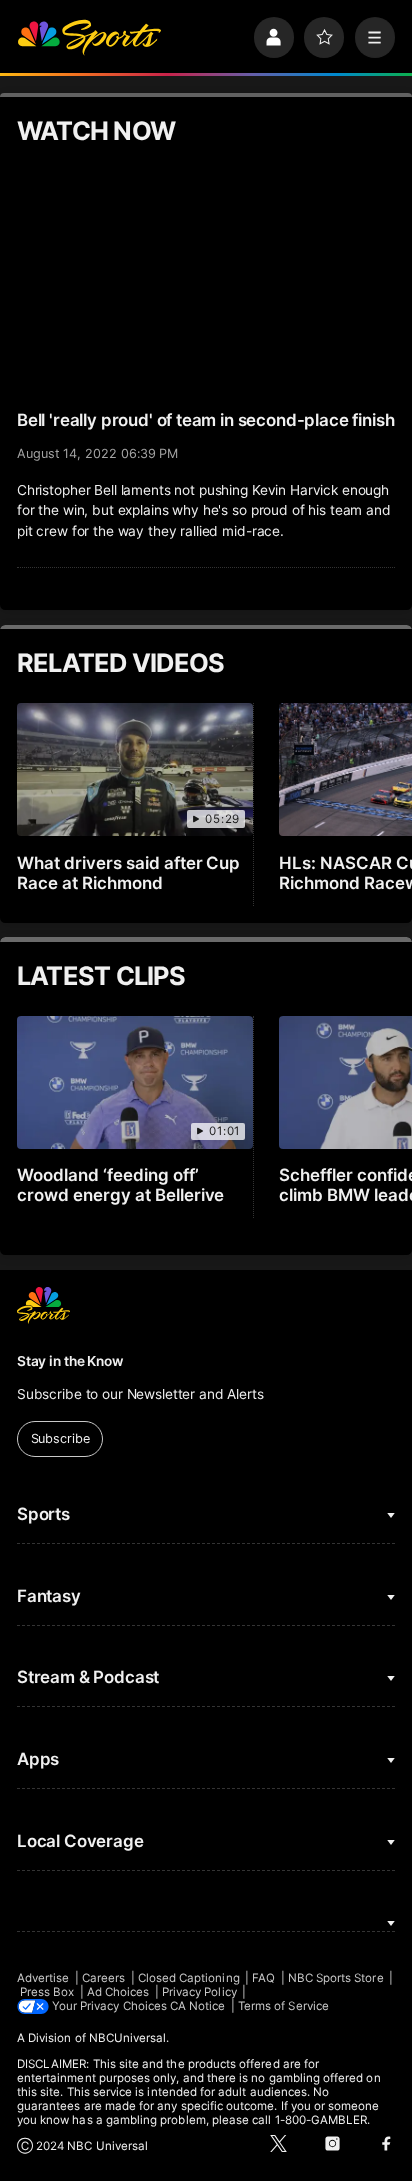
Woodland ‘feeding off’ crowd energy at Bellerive (121, 1185)
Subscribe (60, 1438)
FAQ (263, 1978)
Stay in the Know (70, 1361)
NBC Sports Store (336, 1978)
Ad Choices (118, 1992)
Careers (103, 1978)
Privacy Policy (199, 1992)
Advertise (43, 1978)
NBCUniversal (128, 2038)
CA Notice (198, 2006)
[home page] (89, 37)
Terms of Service (283, 2006)
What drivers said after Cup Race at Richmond (129, 873)
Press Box (47, 1992)
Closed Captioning (189, 1978)
